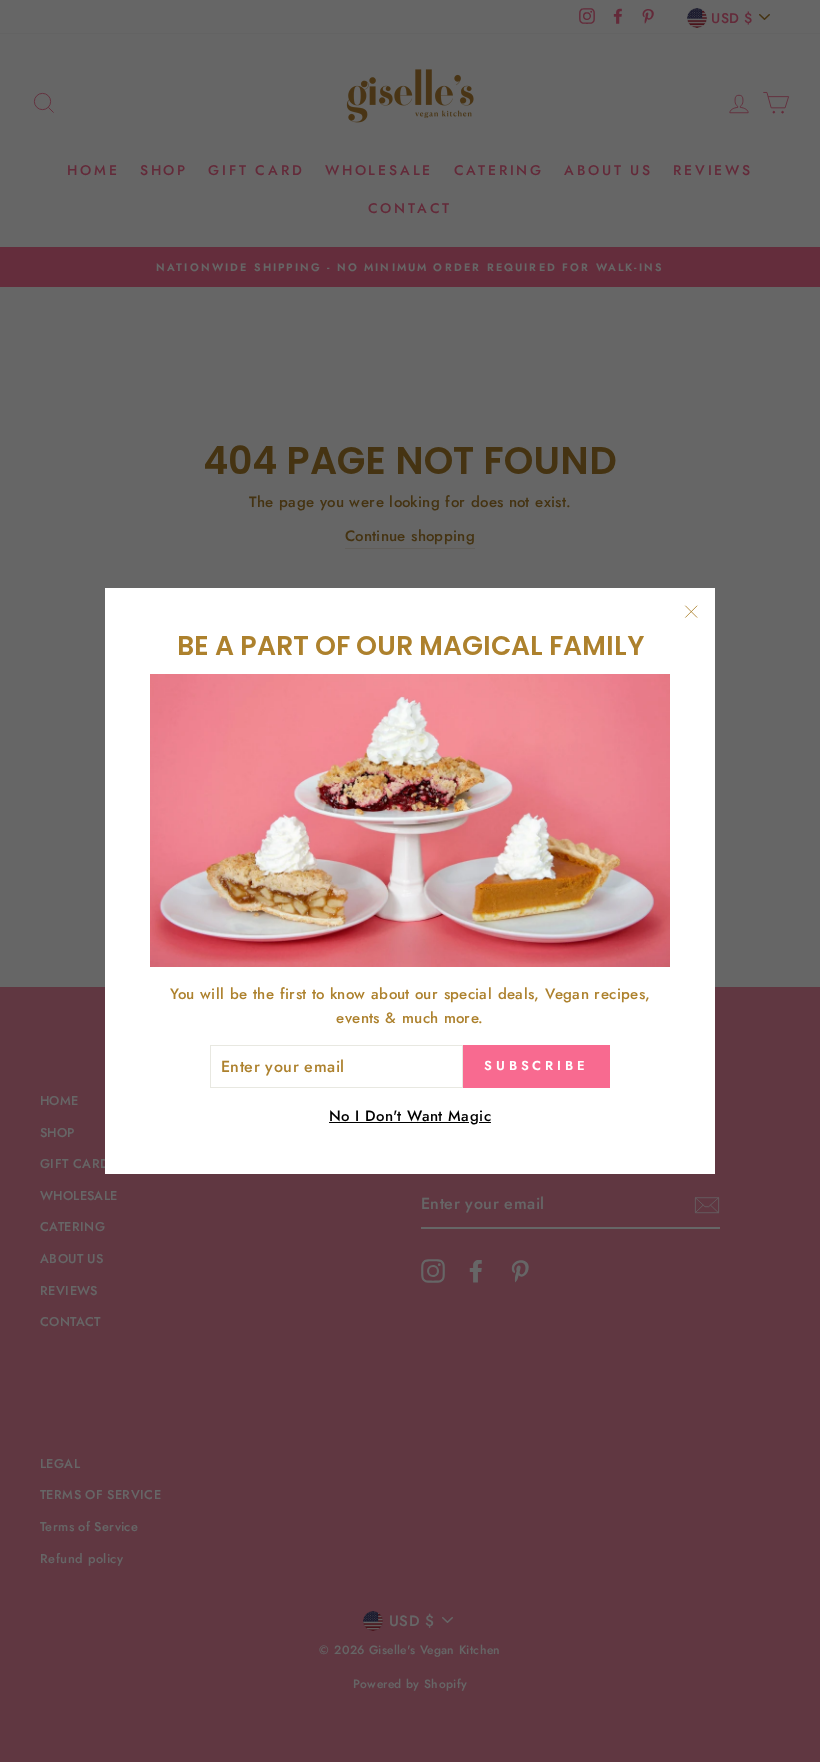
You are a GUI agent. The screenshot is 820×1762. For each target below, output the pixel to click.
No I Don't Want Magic (410, 1116)
